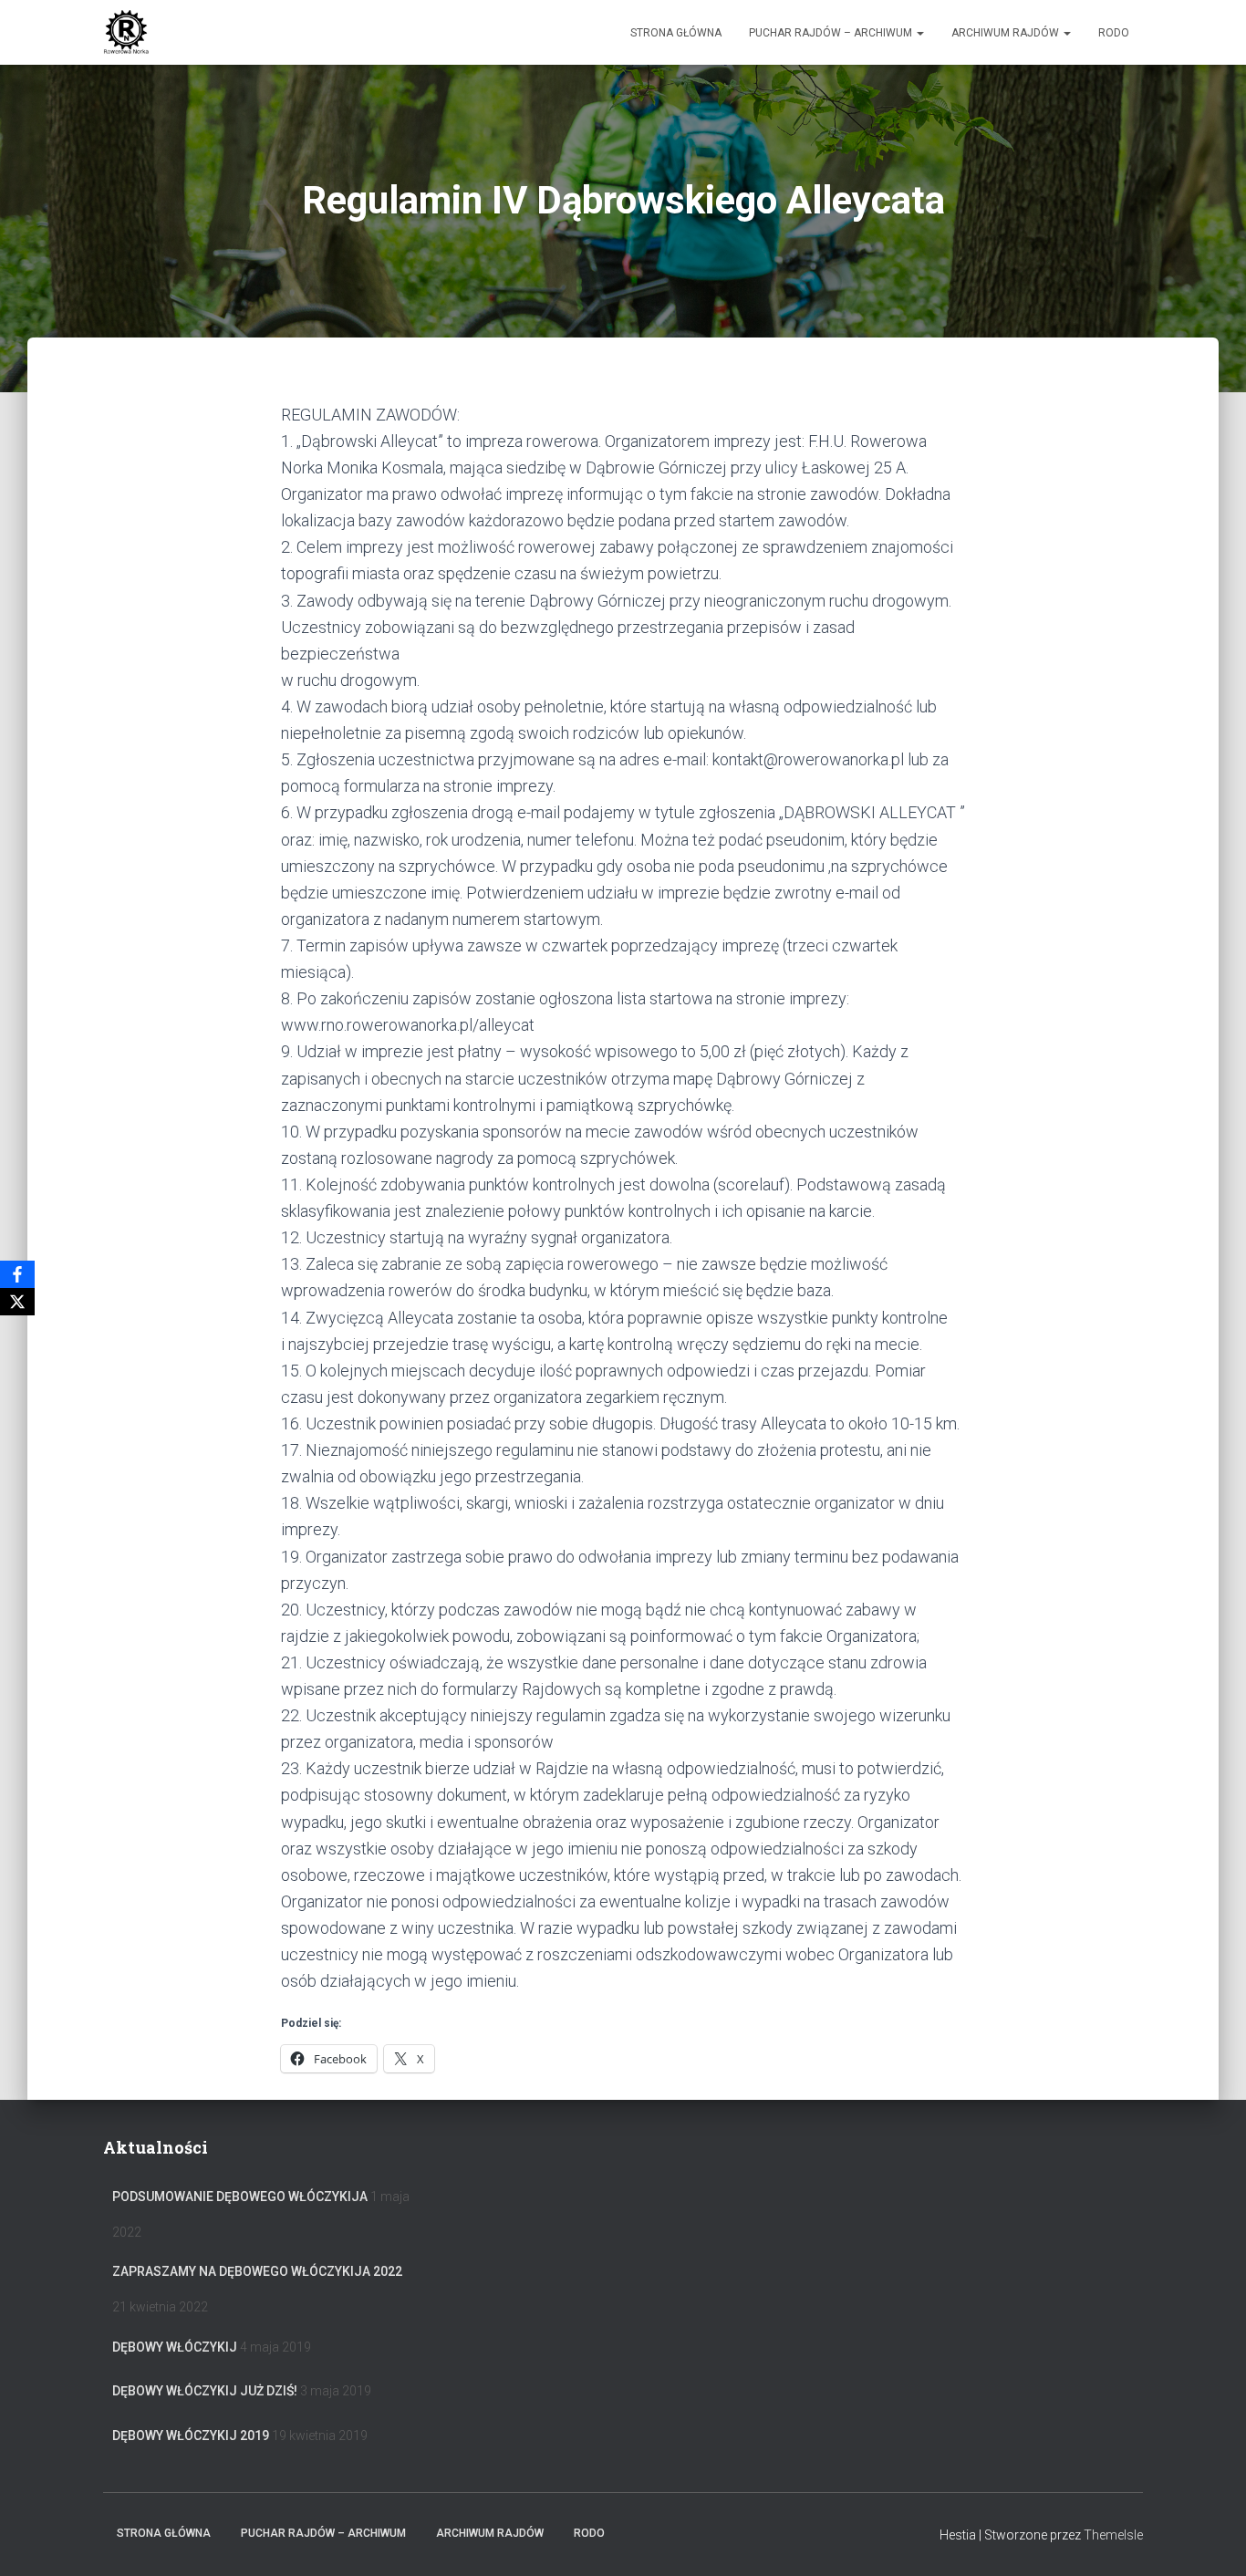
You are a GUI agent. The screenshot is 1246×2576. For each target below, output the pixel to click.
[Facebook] (17, 1274)
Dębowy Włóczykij (175, 2347)
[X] (17, 1302)
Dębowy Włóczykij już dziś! (205, 2391)
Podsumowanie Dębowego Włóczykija (240, 2197)
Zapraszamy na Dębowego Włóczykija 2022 (257, 2271)
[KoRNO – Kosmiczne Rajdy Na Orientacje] (126, 33)
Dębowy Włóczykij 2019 (191, 2436)
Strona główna (676, 33)
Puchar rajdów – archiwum (832, 33)
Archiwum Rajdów (1007, 33)
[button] (919, 33)
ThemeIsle (1113, 2535)
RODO (1114, 33)
